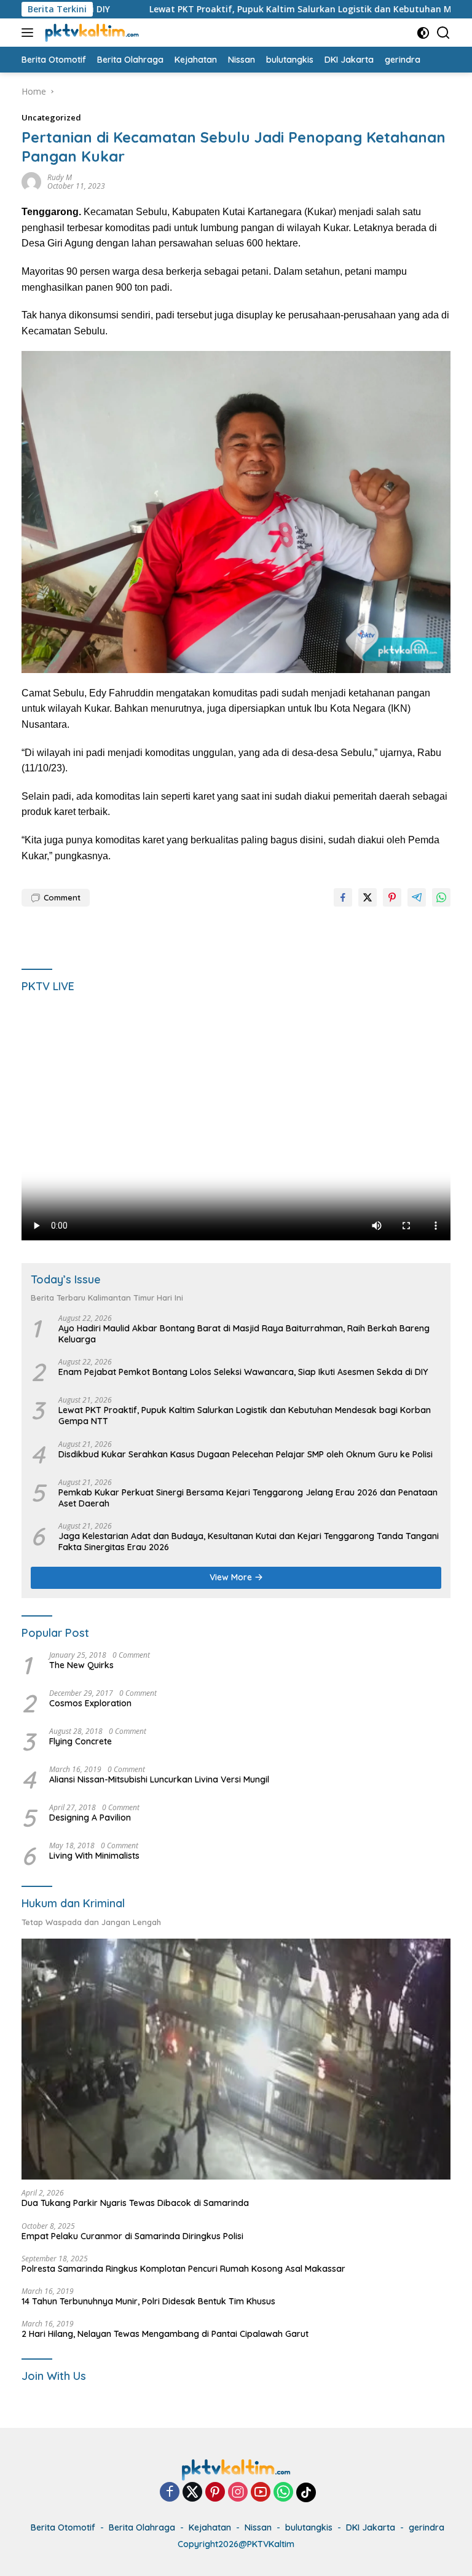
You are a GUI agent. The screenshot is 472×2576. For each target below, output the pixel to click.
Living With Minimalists (94, 1856)
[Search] (443, 33)
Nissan (258, 2527)
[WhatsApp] (283, 2493)
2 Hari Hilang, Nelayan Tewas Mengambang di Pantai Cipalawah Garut (165, 2334)
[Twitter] (192, 2493)
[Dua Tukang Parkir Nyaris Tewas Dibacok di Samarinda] (236, 2059)
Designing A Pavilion (90, 1818)
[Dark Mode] (423, 33)
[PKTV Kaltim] (90, 33)
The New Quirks (81, 1665)
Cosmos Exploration (90, 1703)
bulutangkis (309, 2527)
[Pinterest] (215, 2493)
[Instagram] (238, 2493)
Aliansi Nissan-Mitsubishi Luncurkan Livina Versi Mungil (159, 1779)
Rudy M (60, 177)
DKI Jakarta (371, 2527)
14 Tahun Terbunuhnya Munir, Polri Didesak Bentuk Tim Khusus (148, 2301)
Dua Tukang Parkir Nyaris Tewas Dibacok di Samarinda (135, 2203)
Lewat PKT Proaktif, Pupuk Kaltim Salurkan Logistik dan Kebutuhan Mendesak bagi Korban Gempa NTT (245, 1416)
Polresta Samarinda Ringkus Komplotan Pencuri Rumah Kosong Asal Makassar (183, 2269)
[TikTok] (306, 2492)
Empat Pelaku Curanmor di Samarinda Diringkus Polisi (132, 2236)
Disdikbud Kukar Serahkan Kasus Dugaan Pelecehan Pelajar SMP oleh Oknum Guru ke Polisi (246, 1454)
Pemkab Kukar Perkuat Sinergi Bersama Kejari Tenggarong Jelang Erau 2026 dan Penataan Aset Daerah (248, 1498)
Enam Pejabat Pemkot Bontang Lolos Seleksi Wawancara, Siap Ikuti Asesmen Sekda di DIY (243, 1372)
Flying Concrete (81, 1741)
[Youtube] (261, 2493)
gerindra (427, 2527)
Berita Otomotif (63, 2527)
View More (232, 1577)
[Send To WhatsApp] (441, 897)
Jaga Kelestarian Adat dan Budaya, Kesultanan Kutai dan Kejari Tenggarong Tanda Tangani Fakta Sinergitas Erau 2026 (249, 1542)
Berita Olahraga (142, 2527)
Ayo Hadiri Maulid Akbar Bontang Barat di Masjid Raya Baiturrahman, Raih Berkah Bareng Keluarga (244, 1334)
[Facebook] (170, 2493)
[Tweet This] (368, 897)
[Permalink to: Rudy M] (31, 181)
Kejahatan (210, 2527)
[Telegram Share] (417, 897)
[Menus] (30, 33)
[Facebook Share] (343, 897)
